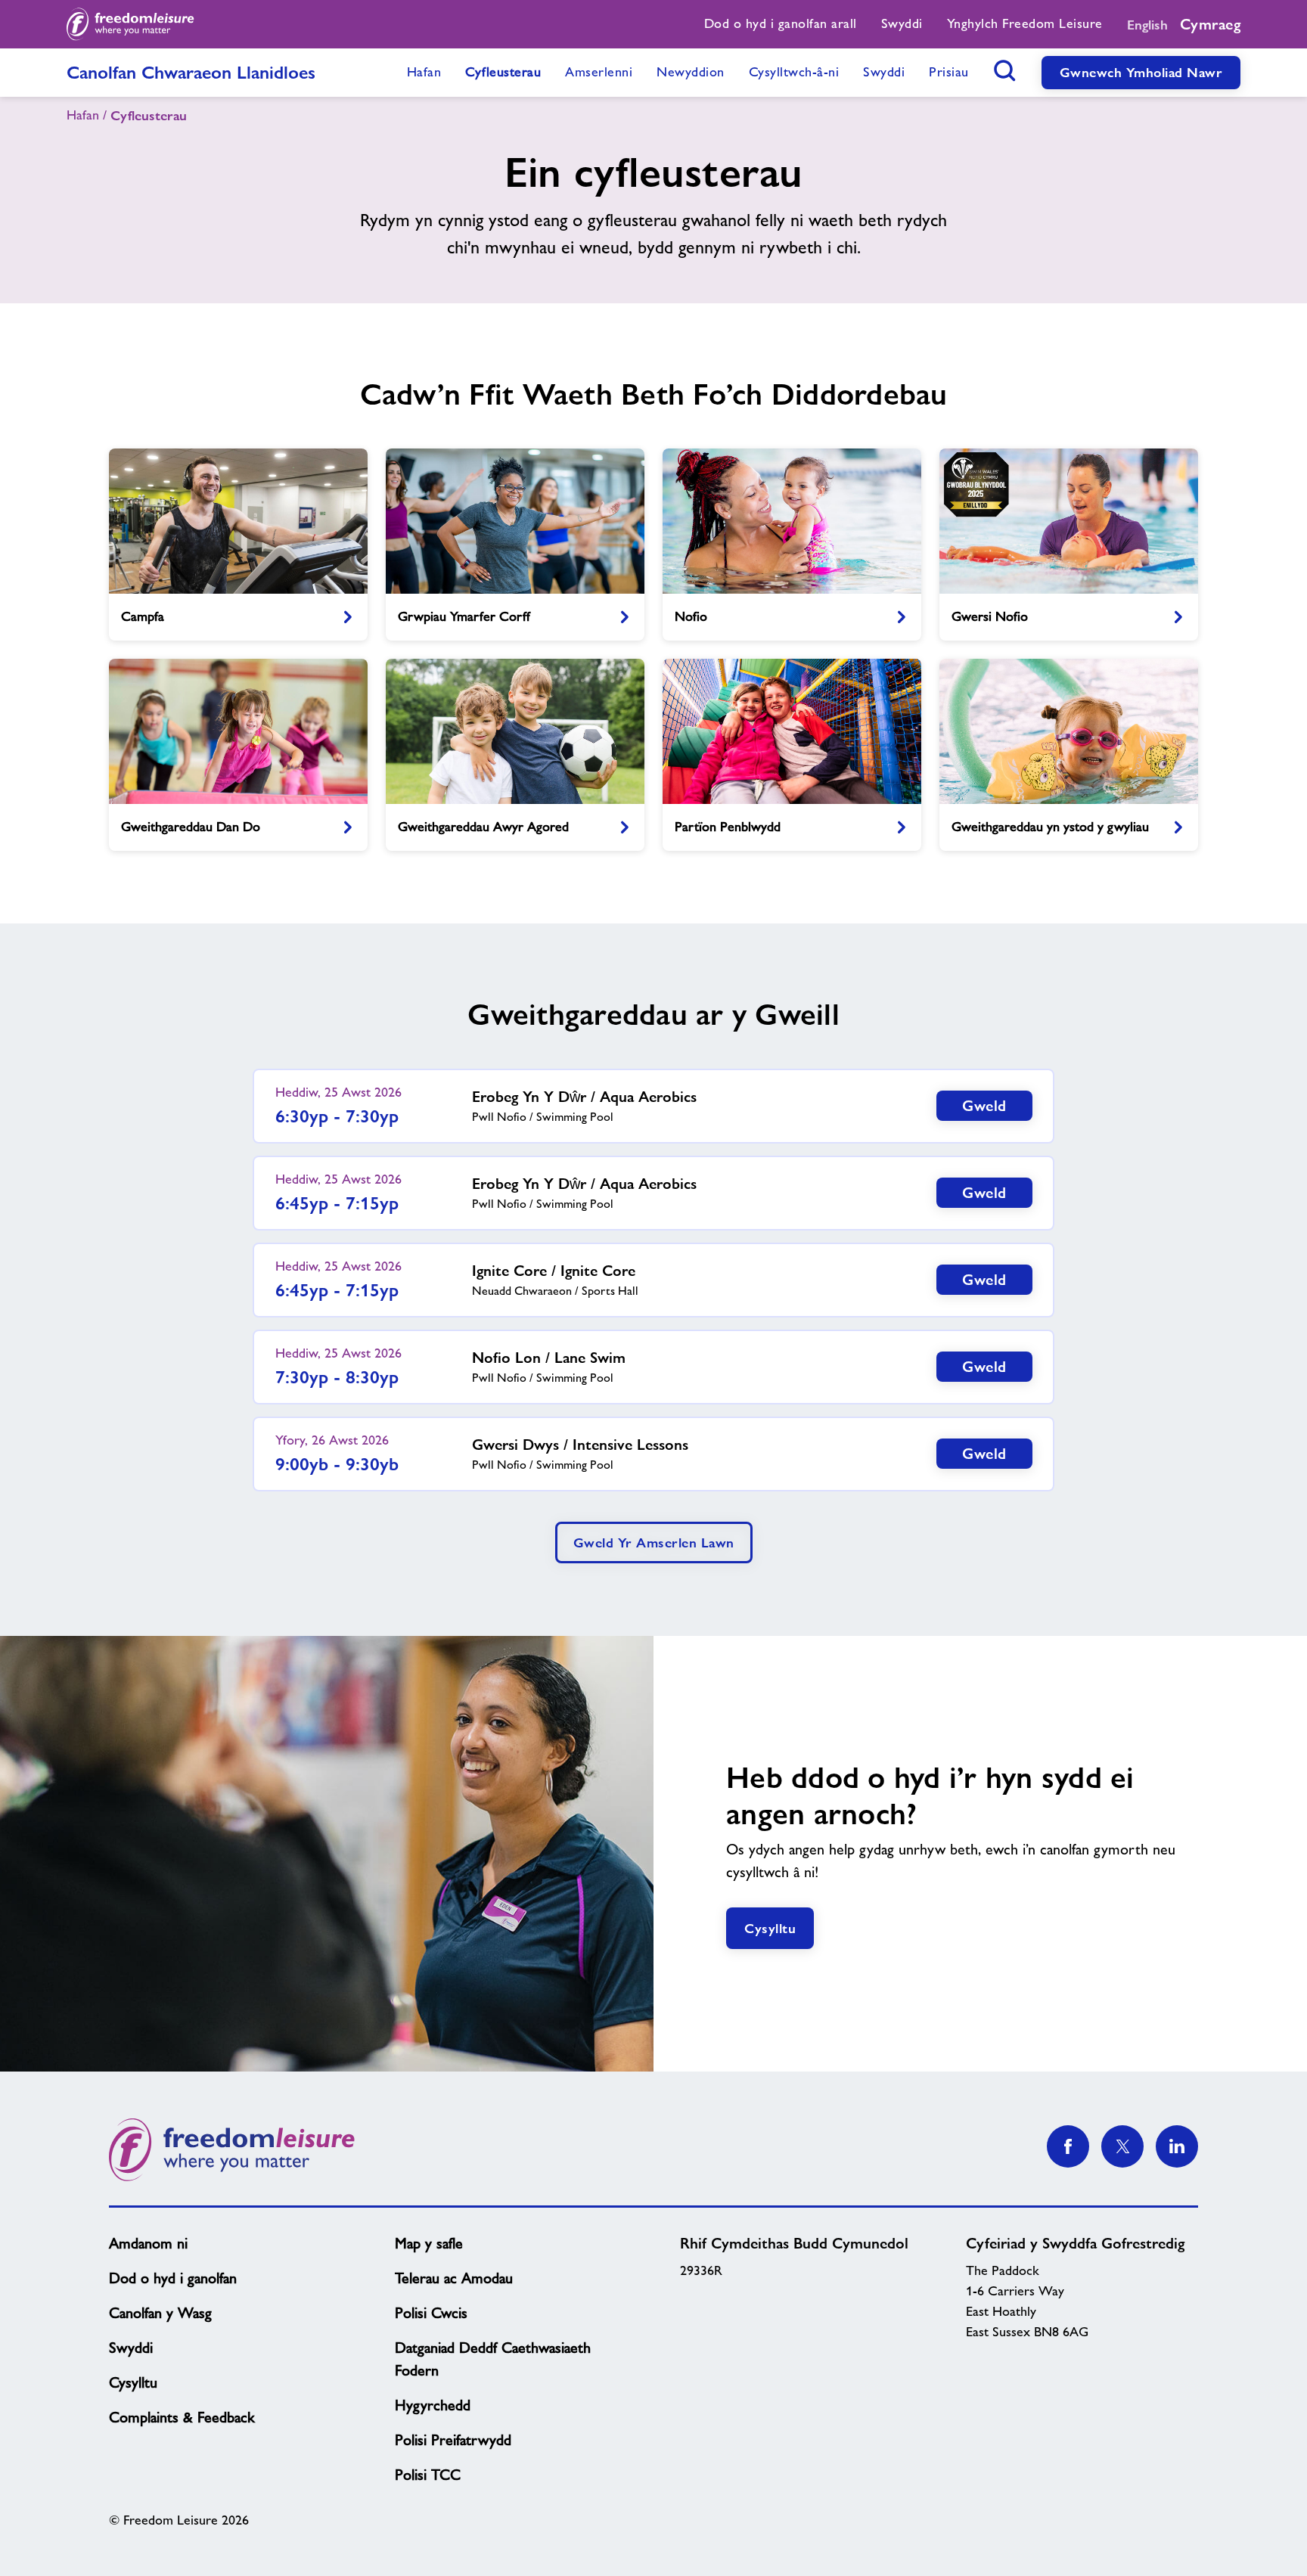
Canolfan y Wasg (160, 2313)
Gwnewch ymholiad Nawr (1141, 72)
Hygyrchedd (433, 2405)
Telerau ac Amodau (454, 2278)
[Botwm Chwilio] (1005, 70)
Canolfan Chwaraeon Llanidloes (191, 72)
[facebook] (1068, 2146)
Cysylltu (770, 1928)
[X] (1122, 2146)
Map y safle (429, 2243)
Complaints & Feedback (182, 2417)
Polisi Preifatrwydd (453, 2440)
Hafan (83, 115)
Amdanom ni (148, 2243)
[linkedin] (1177, 2146)
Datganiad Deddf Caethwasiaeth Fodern (493, 2359)
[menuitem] (781, 24)
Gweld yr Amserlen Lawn (654, 1542)
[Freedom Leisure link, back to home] (130, 24)
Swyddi (131, 2348)
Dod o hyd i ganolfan (173, 2278)
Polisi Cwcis (431, 2313)
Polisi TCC (428, 2475)
